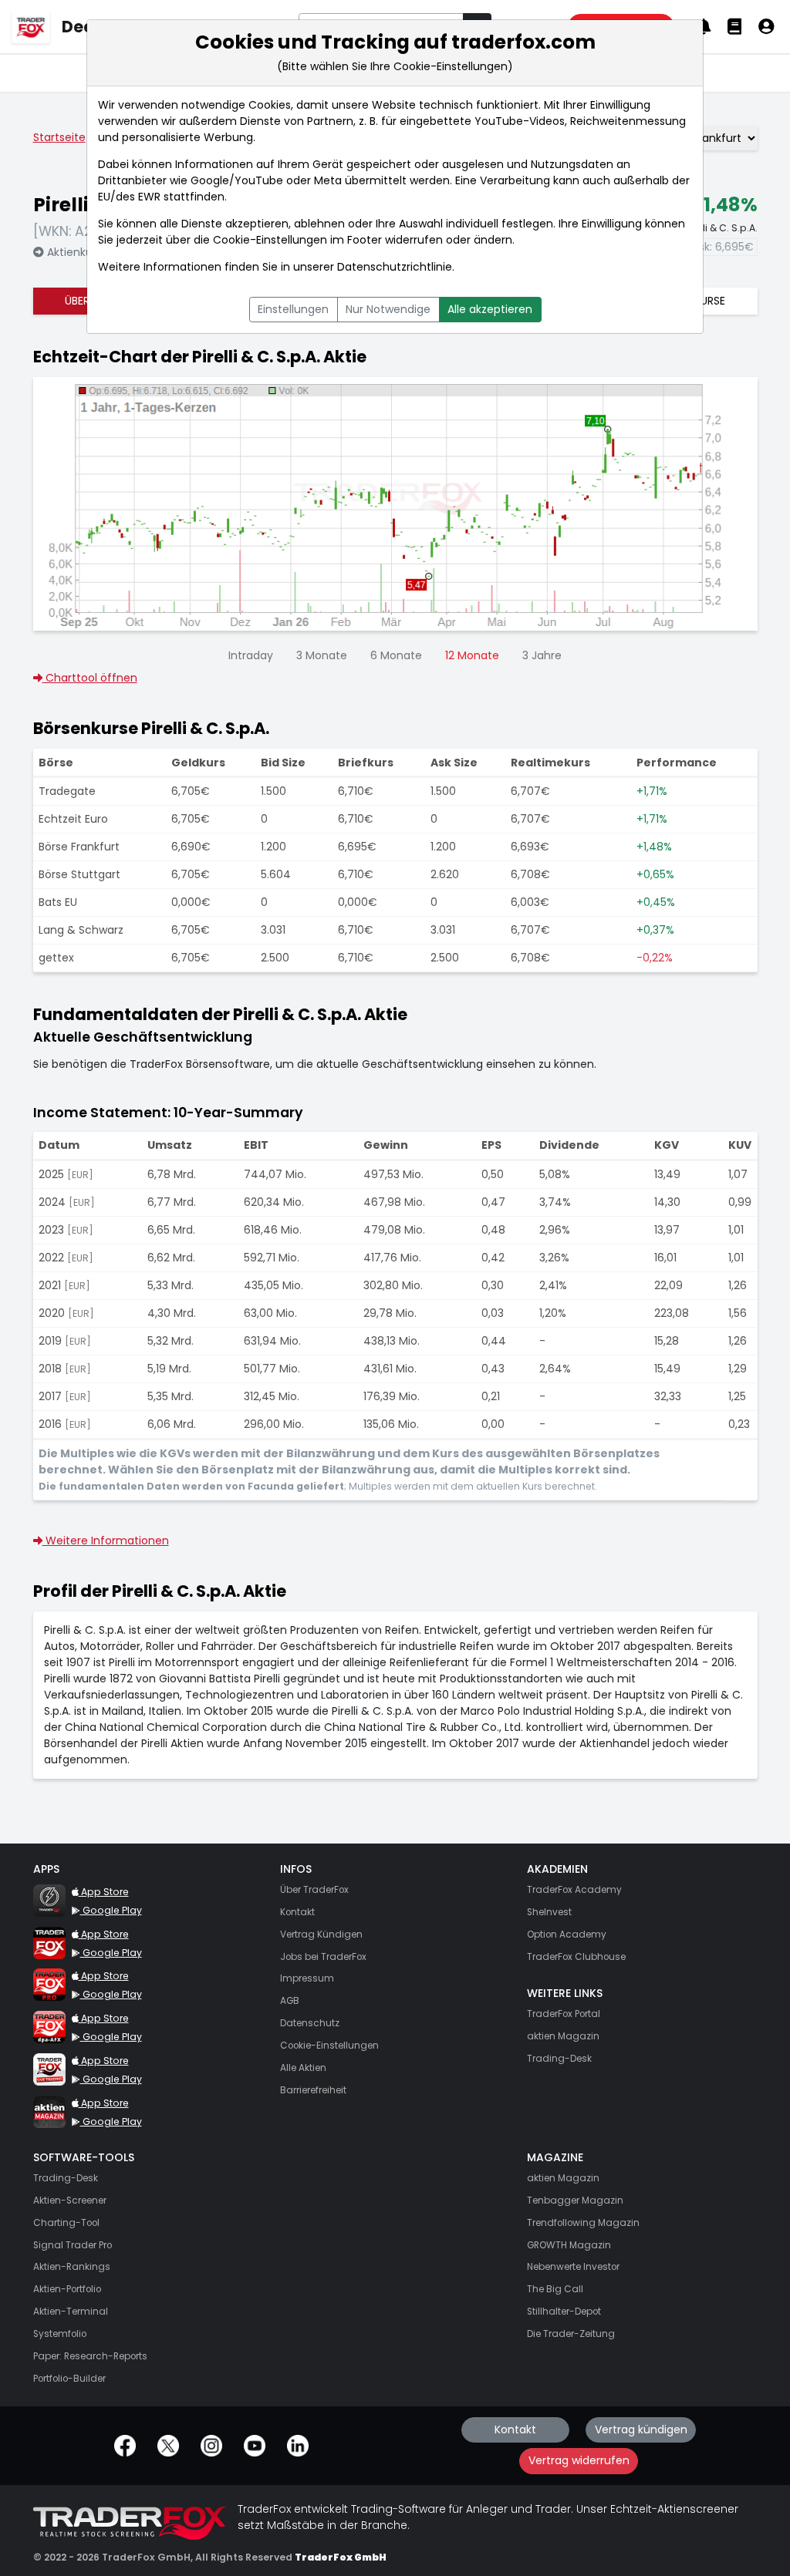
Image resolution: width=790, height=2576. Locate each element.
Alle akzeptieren (490, 309)
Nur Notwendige (388, 309)
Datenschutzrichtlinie (395, 267)
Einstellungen (293, 309)
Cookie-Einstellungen (270, 240)
